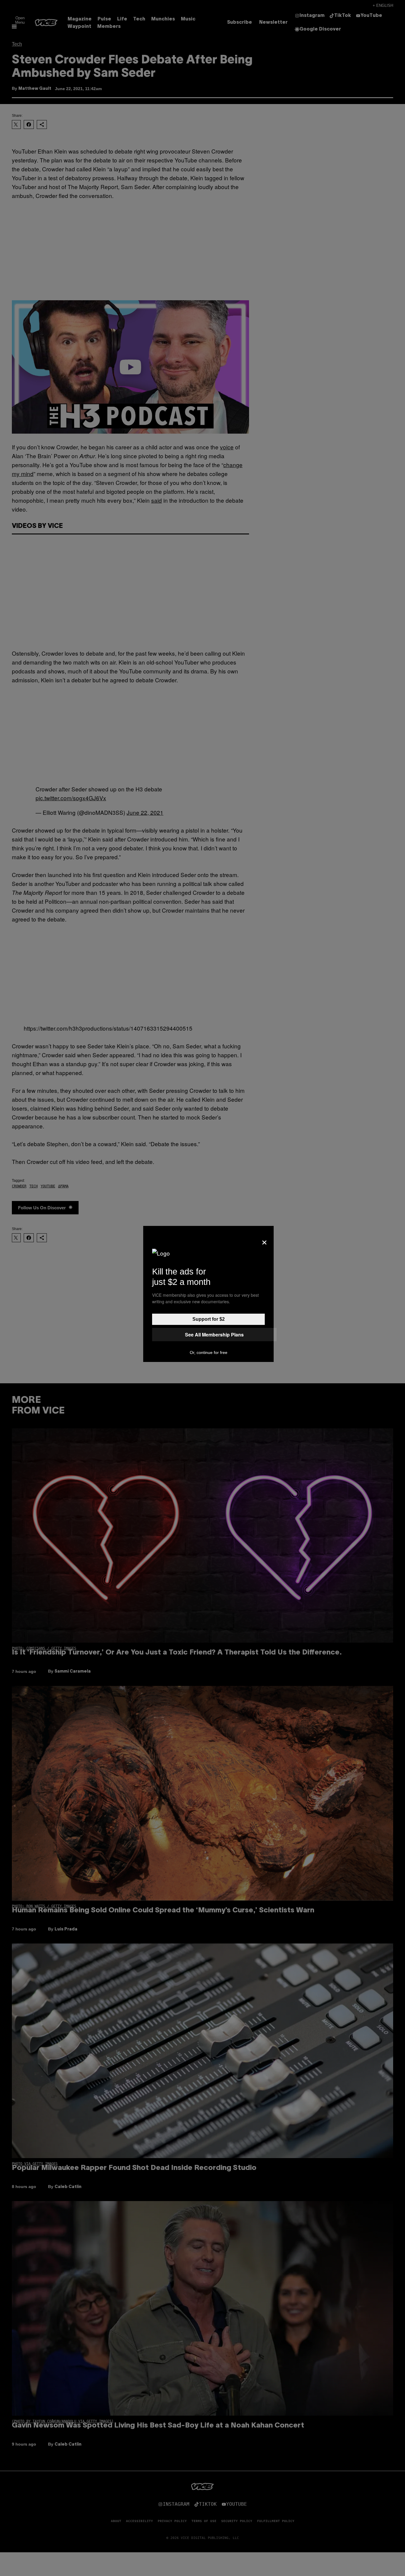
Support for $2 (209, 1319)
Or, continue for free (209, 1352)
